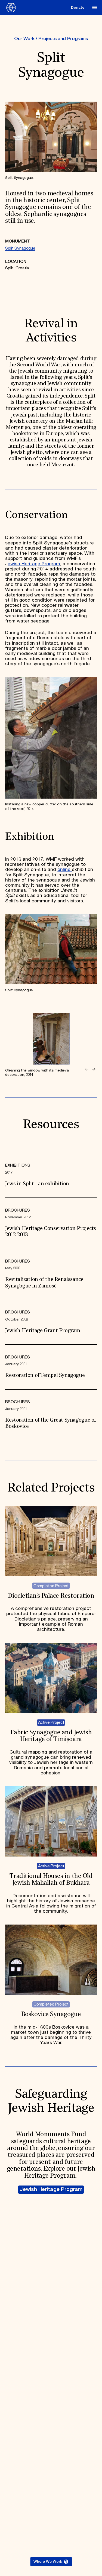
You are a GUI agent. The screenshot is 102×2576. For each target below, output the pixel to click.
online (65, 870)
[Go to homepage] (37, 8)
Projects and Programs (63, 39)
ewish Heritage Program (34, 564)
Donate (78, 8)
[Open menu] (95, 7)
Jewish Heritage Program (51, 2189)
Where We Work (48, 2562)
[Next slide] (94, 1069)
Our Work (24, 39)
